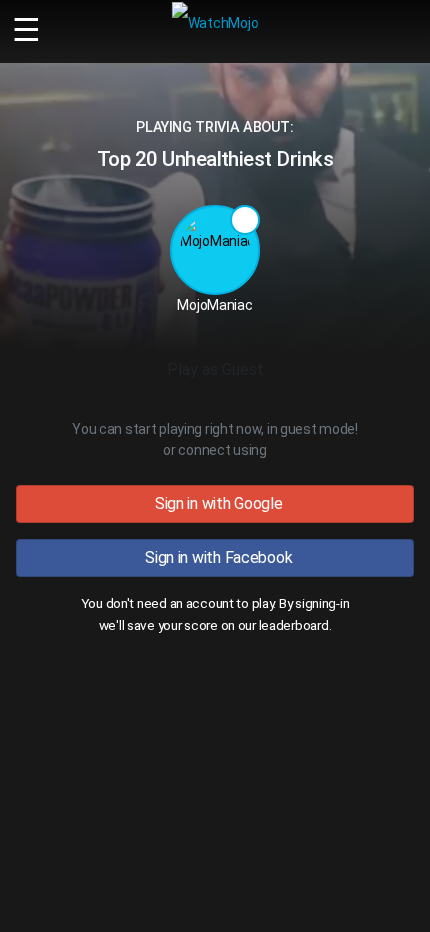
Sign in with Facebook (215, 557)
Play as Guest (215, 369)
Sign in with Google (214, 503)
